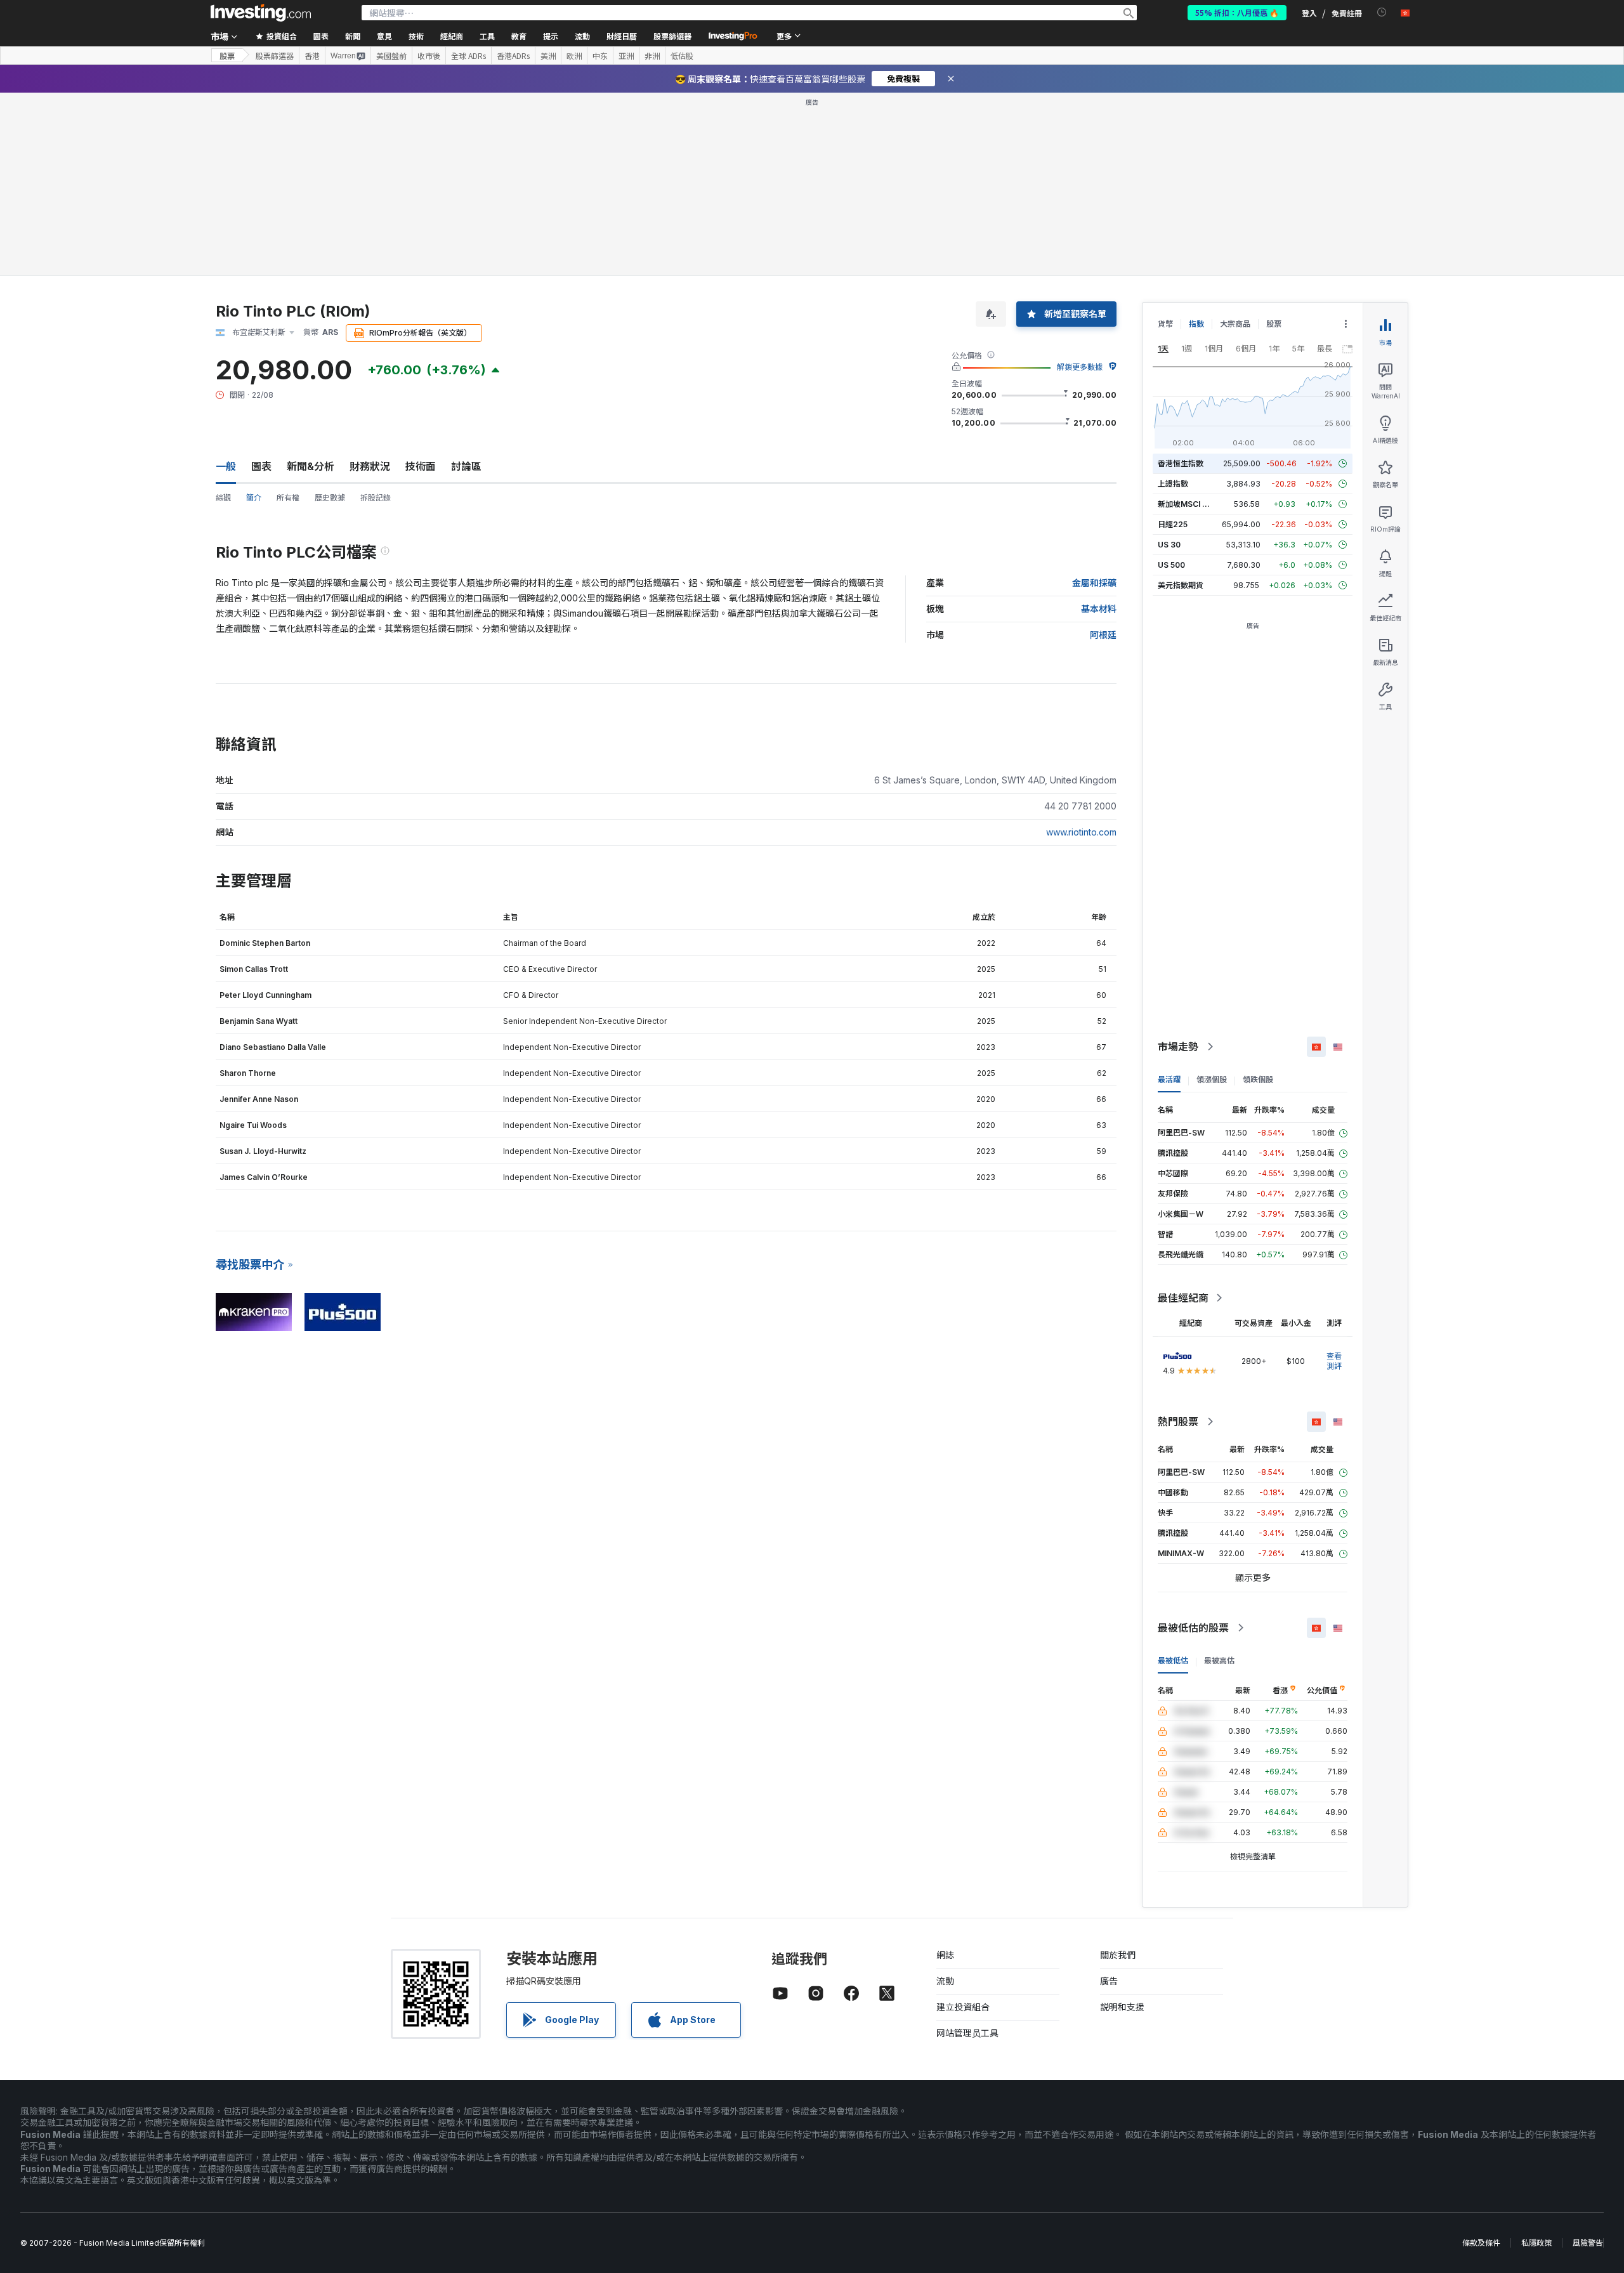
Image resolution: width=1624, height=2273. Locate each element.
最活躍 (1169, 1079)
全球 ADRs (468, 56)
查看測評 (1334, 1361)
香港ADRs (513, 56)
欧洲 (574, 56)
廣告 (1109, 1981)
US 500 (1171, 565)
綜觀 (223, 498)
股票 (227, 56)
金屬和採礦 (1094, 583)
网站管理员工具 (967, 2033)
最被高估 (1219, 1661)
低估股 (682, 56)
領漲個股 (1212, 1079)
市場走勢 (1178, 1047)
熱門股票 (1178, 1422)
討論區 (466, 466)
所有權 (288, 498)
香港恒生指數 (1181, 463)
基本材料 (1099, 609)
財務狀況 (370, 466)
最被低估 (1173, 1661)
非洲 (652, 56)
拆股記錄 (376, 498)
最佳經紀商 (1183, 1298)
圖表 (261, 466)
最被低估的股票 (1193, 1628)
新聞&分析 (311, 466)
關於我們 (1118, 1955)
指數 (1196, 324)
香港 (312, 56)
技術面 (421, 466)
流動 (945, 1981)
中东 (600, 56)
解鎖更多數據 (1080, 367)
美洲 (548, 56)
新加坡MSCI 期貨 (1188, 504)
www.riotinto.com (1081, 832)
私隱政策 (1536, 2243)
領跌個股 (1258, 1079)
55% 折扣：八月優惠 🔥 (1237, 12)
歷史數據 (330, 498)
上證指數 (1173, 484)
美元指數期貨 (1181, 585)
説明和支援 (1122, 2007)
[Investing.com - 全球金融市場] (261, 13)
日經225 (1173, 524)
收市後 (429, 56)
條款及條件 (1481, 2243)
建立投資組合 (963, 2007)
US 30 (1169, 545)
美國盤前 (391, 56)
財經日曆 (622, 36)
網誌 (945, 1955)
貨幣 (1165, 324)
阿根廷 (1103, 635)
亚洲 (626, 56)
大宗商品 (1235, 324)
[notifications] (1382, 12)
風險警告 (1588, 2243)
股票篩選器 (672, 36)
